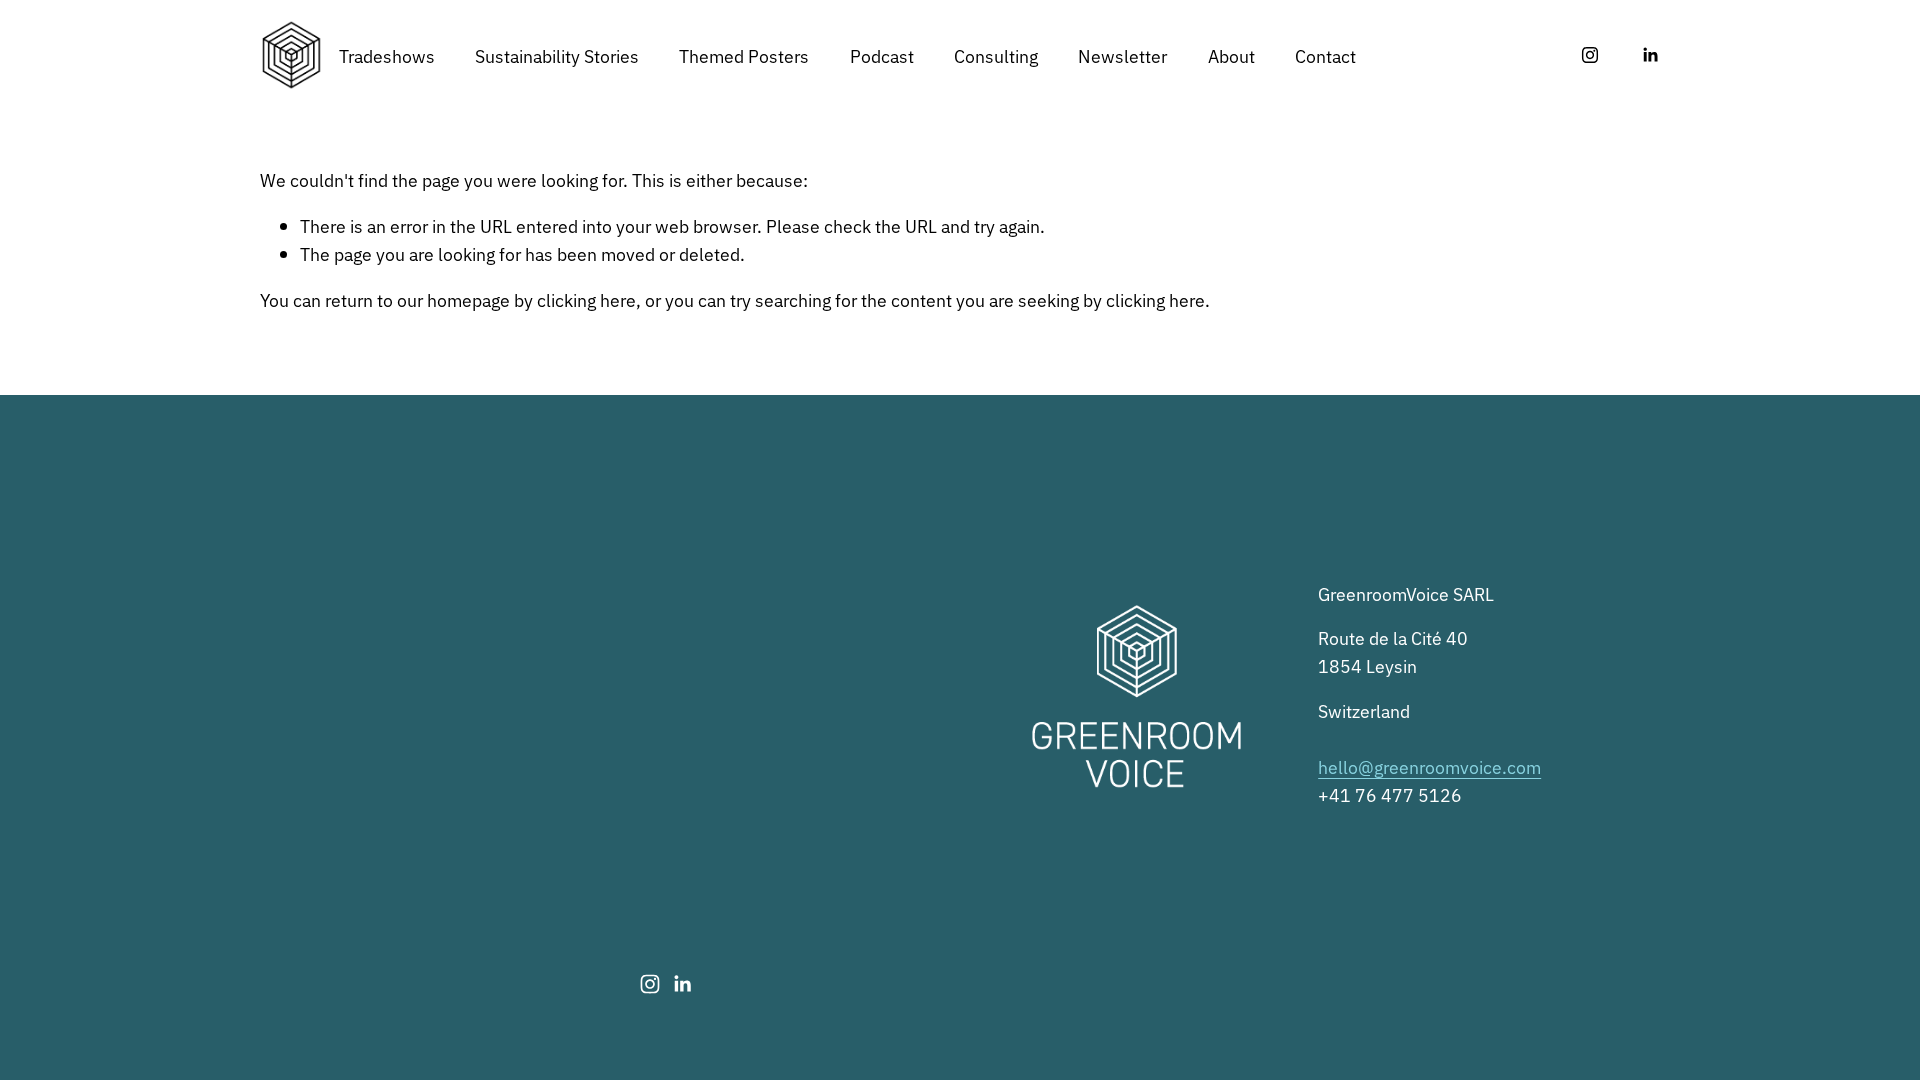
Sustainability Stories (557, 55)
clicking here (586, 299)
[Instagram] (1590, 55)
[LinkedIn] (1650, 55)
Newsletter (1122, 55)
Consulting (996, 55)
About (1231, 55)
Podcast (882, 55)
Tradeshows (387, 55)
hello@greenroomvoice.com (1429, 766)
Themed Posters (744, 55)
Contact (1325, 55)
